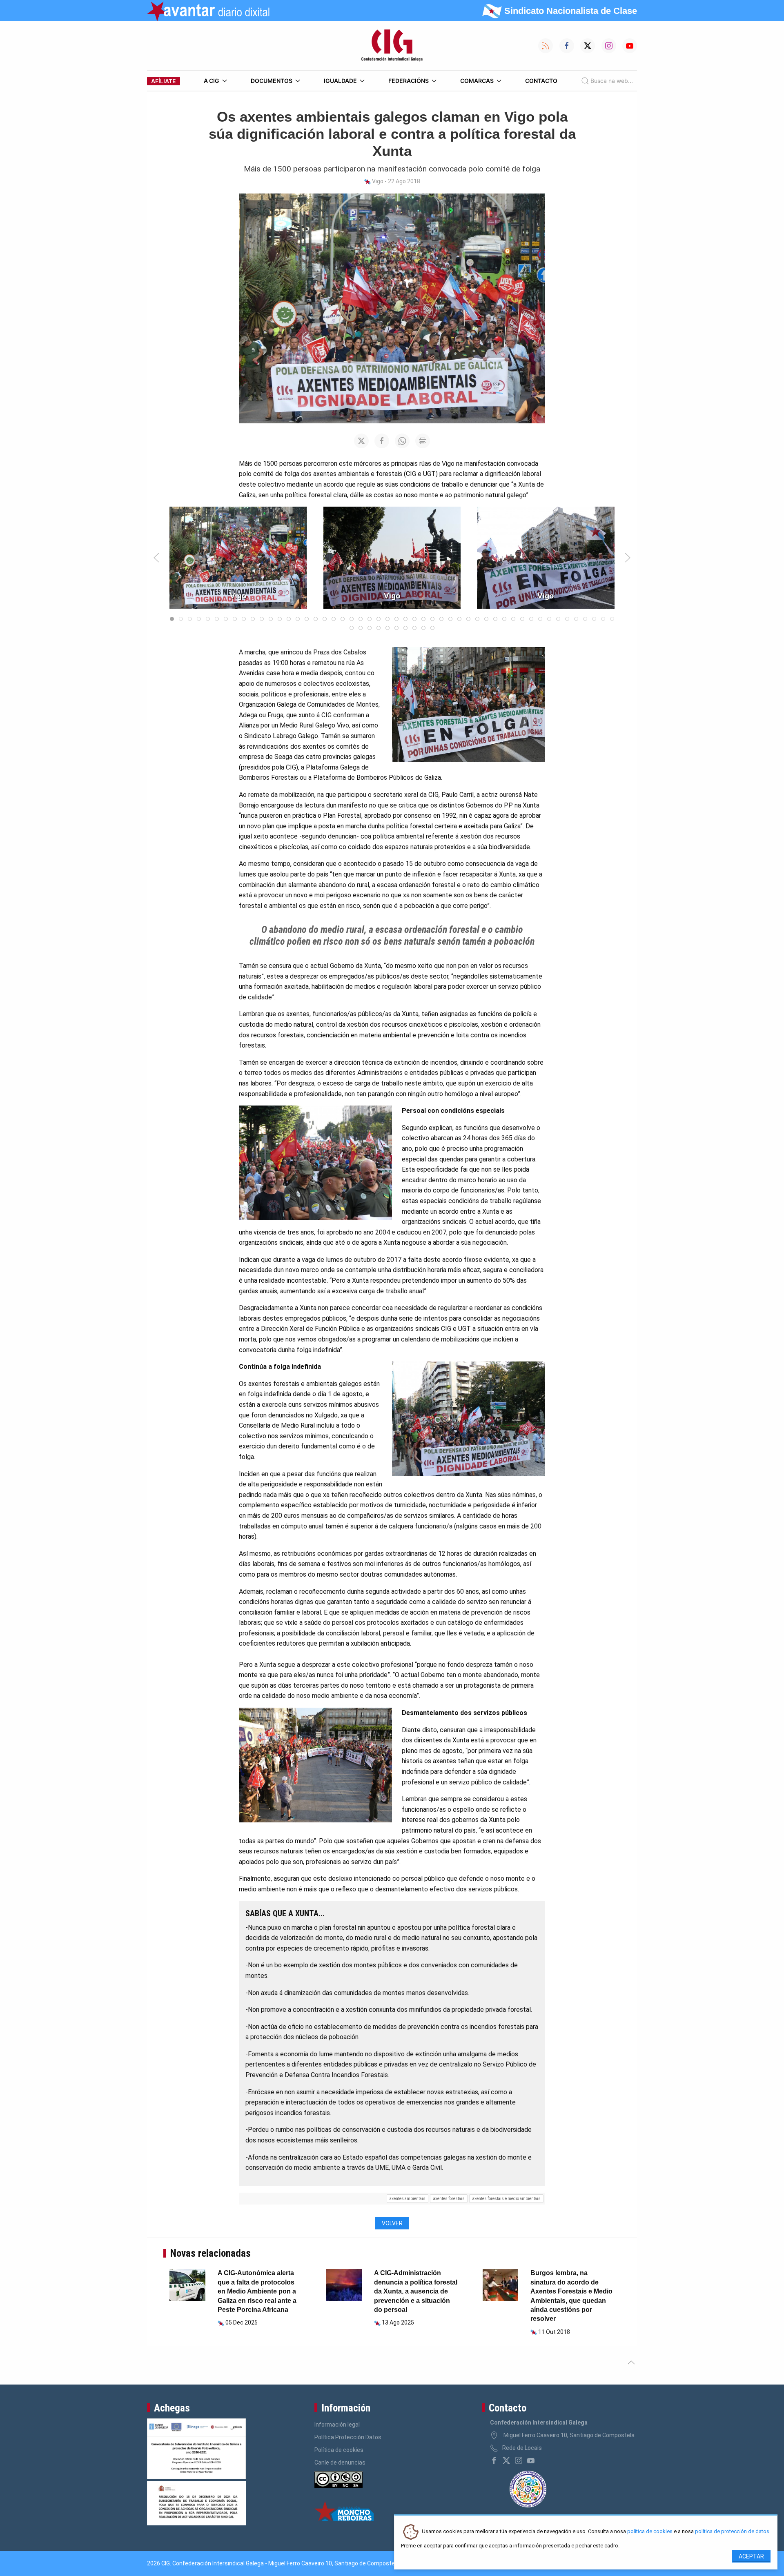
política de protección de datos (732, 2532)
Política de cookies (339, 2450)
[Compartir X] (361, 441)
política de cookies (650, 2532)
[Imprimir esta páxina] (423, 441)
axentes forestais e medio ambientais (507, 2199)
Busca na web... (612, 81)
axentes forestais (449, 2199)
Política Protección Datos (348, 2437)
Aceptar (751, 2556)
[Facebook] (494, 2460)
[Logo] (392, 46)
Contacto (541, 81)
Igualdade (340, 81)
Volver (392, 2223)
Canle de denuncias (340, 2463)
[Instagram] (519, 2460)
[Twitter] (506, 2460)
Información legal (337, 2425)
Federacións (409, 81)
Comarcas (477, 81)
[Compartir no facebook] (382, 441)
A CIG (212, 81)
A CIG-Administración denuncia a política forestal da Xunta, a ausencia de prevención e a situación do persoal (416, 2291)
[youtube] (531, 2460)
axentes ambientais (408, 2199)
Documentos (272, 81)
